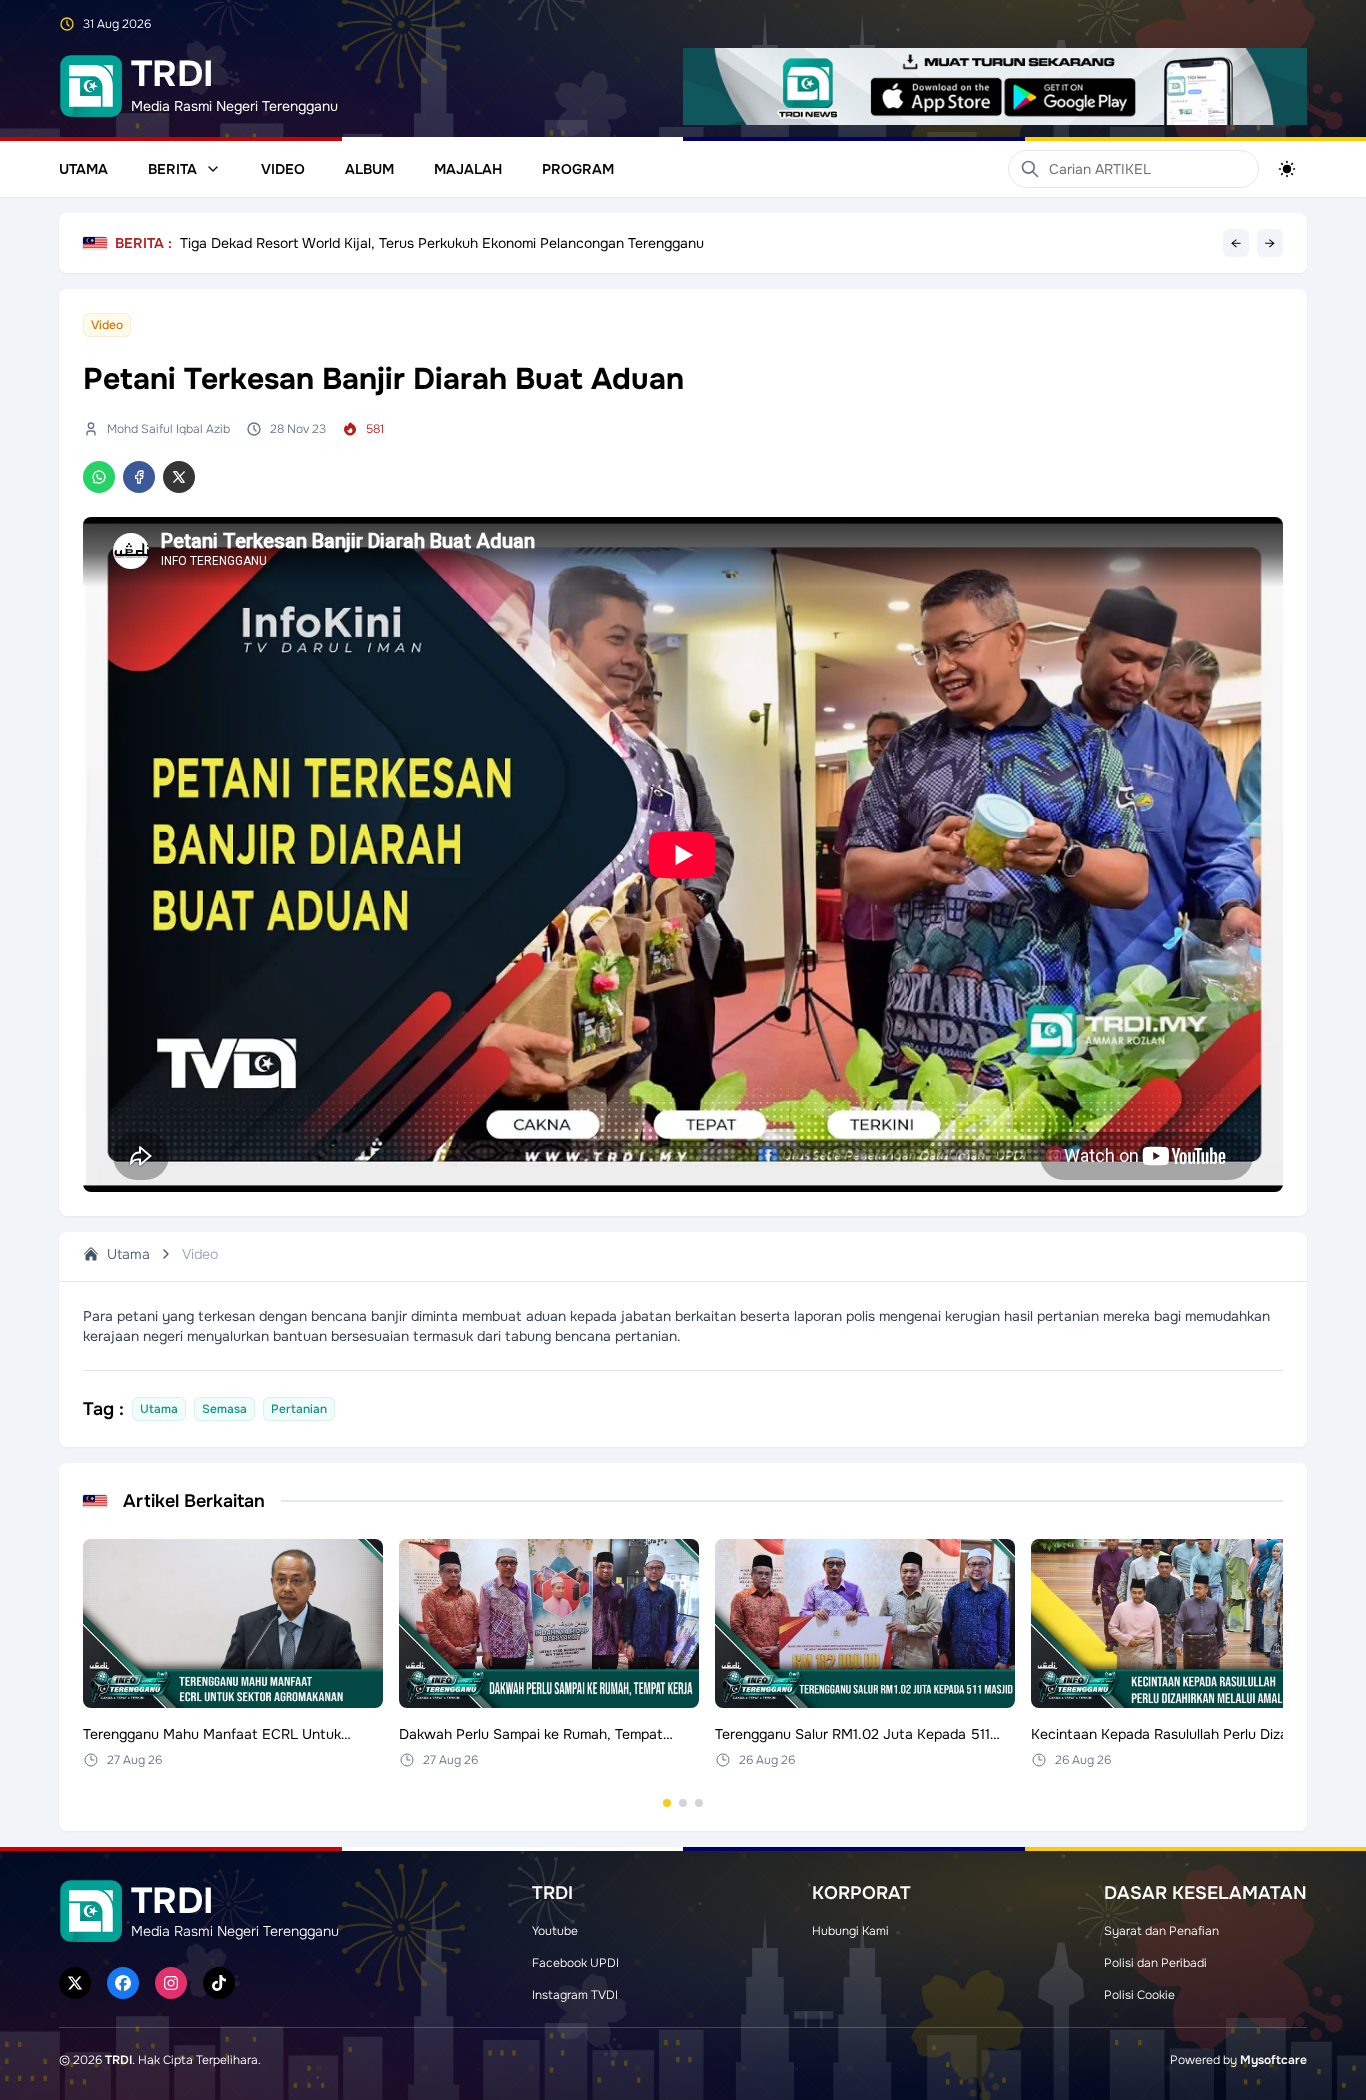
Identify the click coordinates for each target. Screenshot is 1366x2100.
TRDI (118, 2060)
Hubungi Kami (850, 1931)
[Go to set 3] (699, 1803)
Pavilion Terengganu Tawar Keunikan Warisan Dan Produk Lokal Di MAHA (415, 234)
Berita (172, 169)
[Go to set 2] (683, 1803)
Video (283, 169)
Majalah (468, 169)
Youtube (555, 1931)
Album (369, 169)
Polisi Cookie (1139, 1995)
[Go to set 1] (667, 1803)
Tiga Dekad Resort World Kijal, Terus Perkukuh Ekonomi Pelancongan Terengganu (442, 247)
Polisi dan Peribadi (1155, 1963)
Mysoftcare (1273, 2060)
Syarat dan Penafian (1161, 1931)
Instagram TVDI (575, 1995)
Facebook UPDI (575, 1963)
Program (578, 169)
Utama (83, 169)
